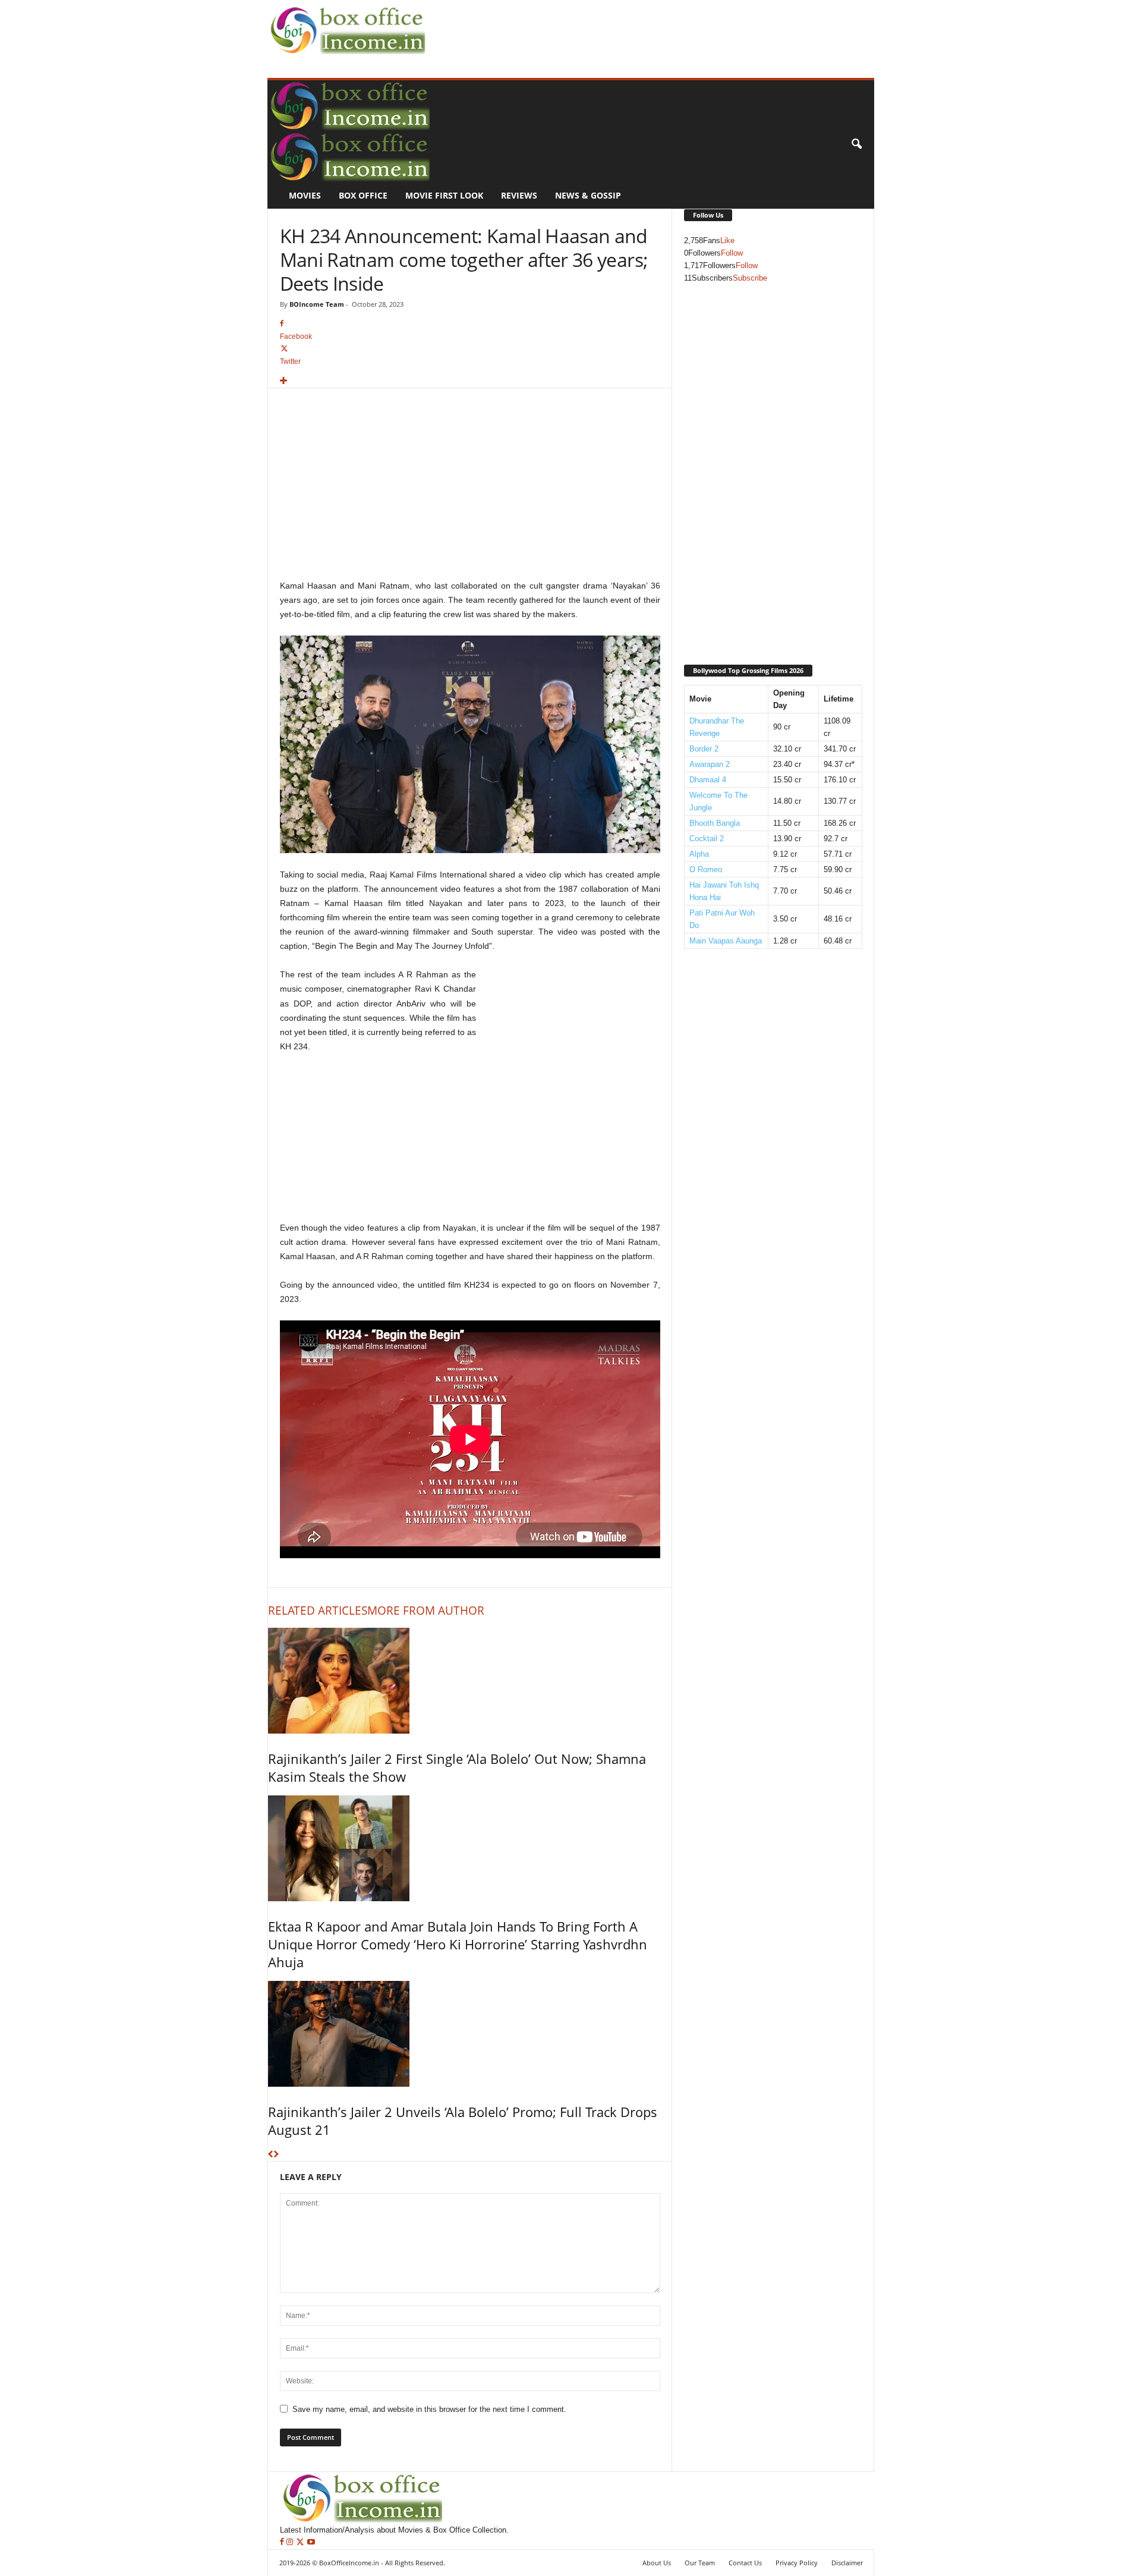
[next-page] (276, 2155)
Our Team (700, 2563)
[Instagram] (291, 2542)
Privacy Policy (797, 2563)
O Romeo (706, 869)
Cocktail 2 (707, 839)
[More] (470, 381)
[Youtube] (311, 2542)
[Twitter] (301, 2542)
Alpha (699, 854)
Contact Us (745, 2563)
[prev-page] (271, 2155)
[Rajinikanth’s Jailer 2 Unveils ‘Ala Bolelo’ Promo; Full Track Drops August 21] (470, 2034)
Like (727, 240)
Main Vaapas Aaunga (726, 941)
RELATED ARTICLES (318, 1611)
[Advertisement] (645, 27)
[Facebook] (283, 2542)
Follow (732, 253)
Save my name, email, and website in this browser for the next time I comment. (429, 2409)
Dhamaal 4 (708, 780)
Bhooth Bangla (715, 823)
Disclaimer (847, 2563)
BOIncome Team (317, 304)
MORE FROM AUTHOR (426, 1611)
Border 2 (704, 749)
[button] (856, 144)
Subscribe (750, 278)
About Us (657, 2563)
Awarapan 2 (710, 764)
